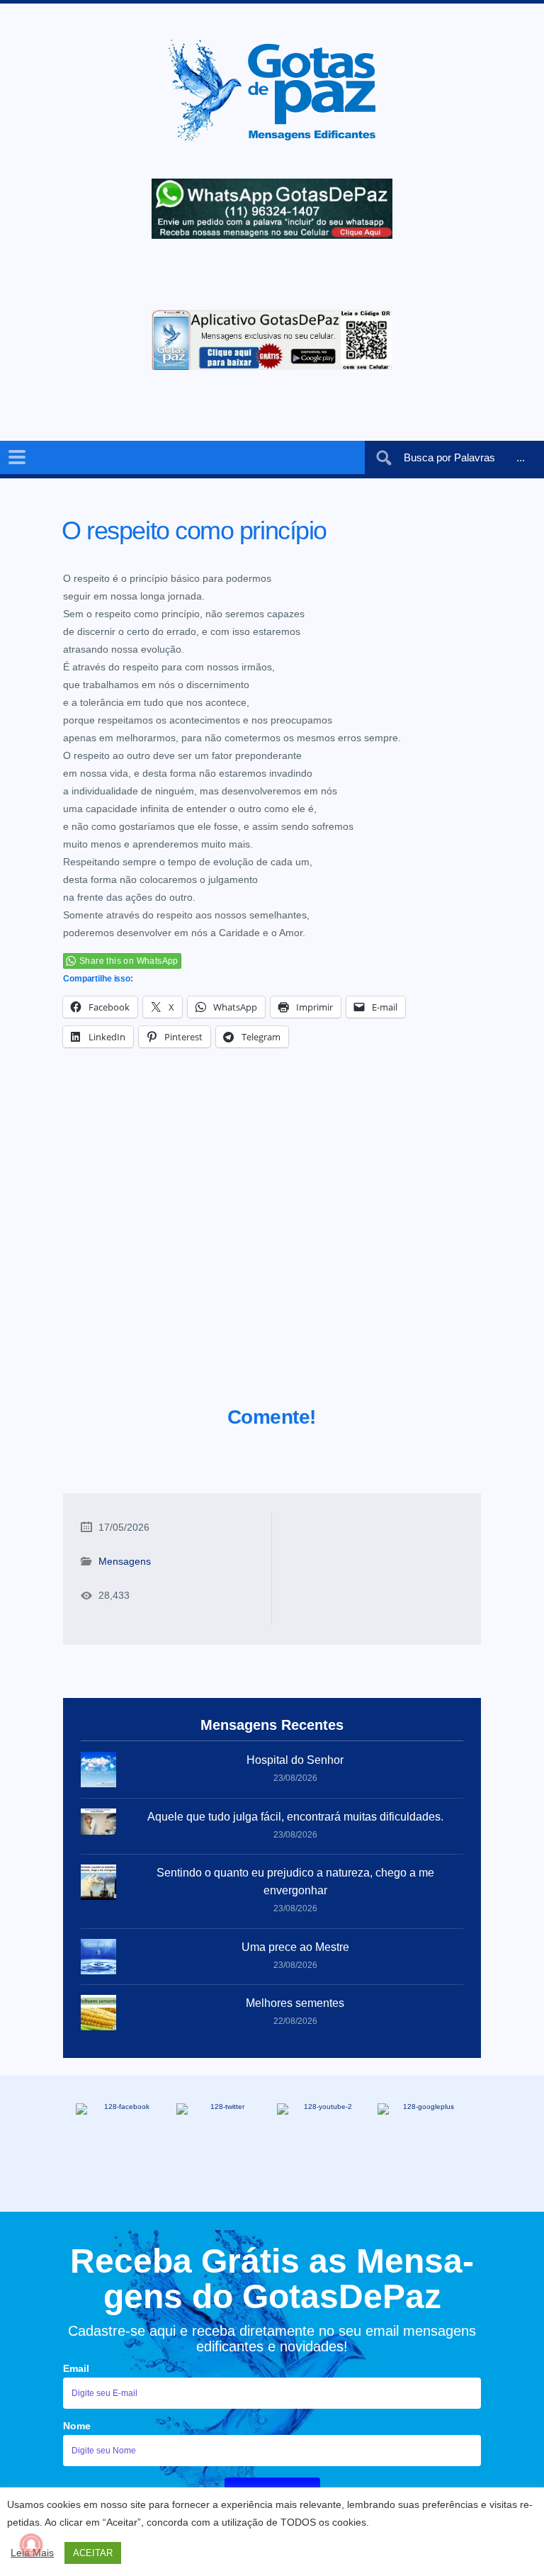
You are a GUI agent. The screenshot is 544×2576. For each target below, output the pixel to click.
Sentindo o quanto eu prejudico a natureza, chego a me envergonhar (295, 1882)
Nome (77, 2426)
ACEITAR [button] (93, 2553)
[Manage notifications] (31, 2545)
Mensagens (125, 1561)
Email (76, 2368)
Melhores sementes (295, 2003)
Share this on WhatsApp (129, 961)
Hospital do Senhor (295, 1760)
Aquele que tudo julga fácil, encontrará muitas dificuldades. (295, 1817)
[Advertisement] (272, 1244)
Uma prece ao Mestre (295, 1947)
